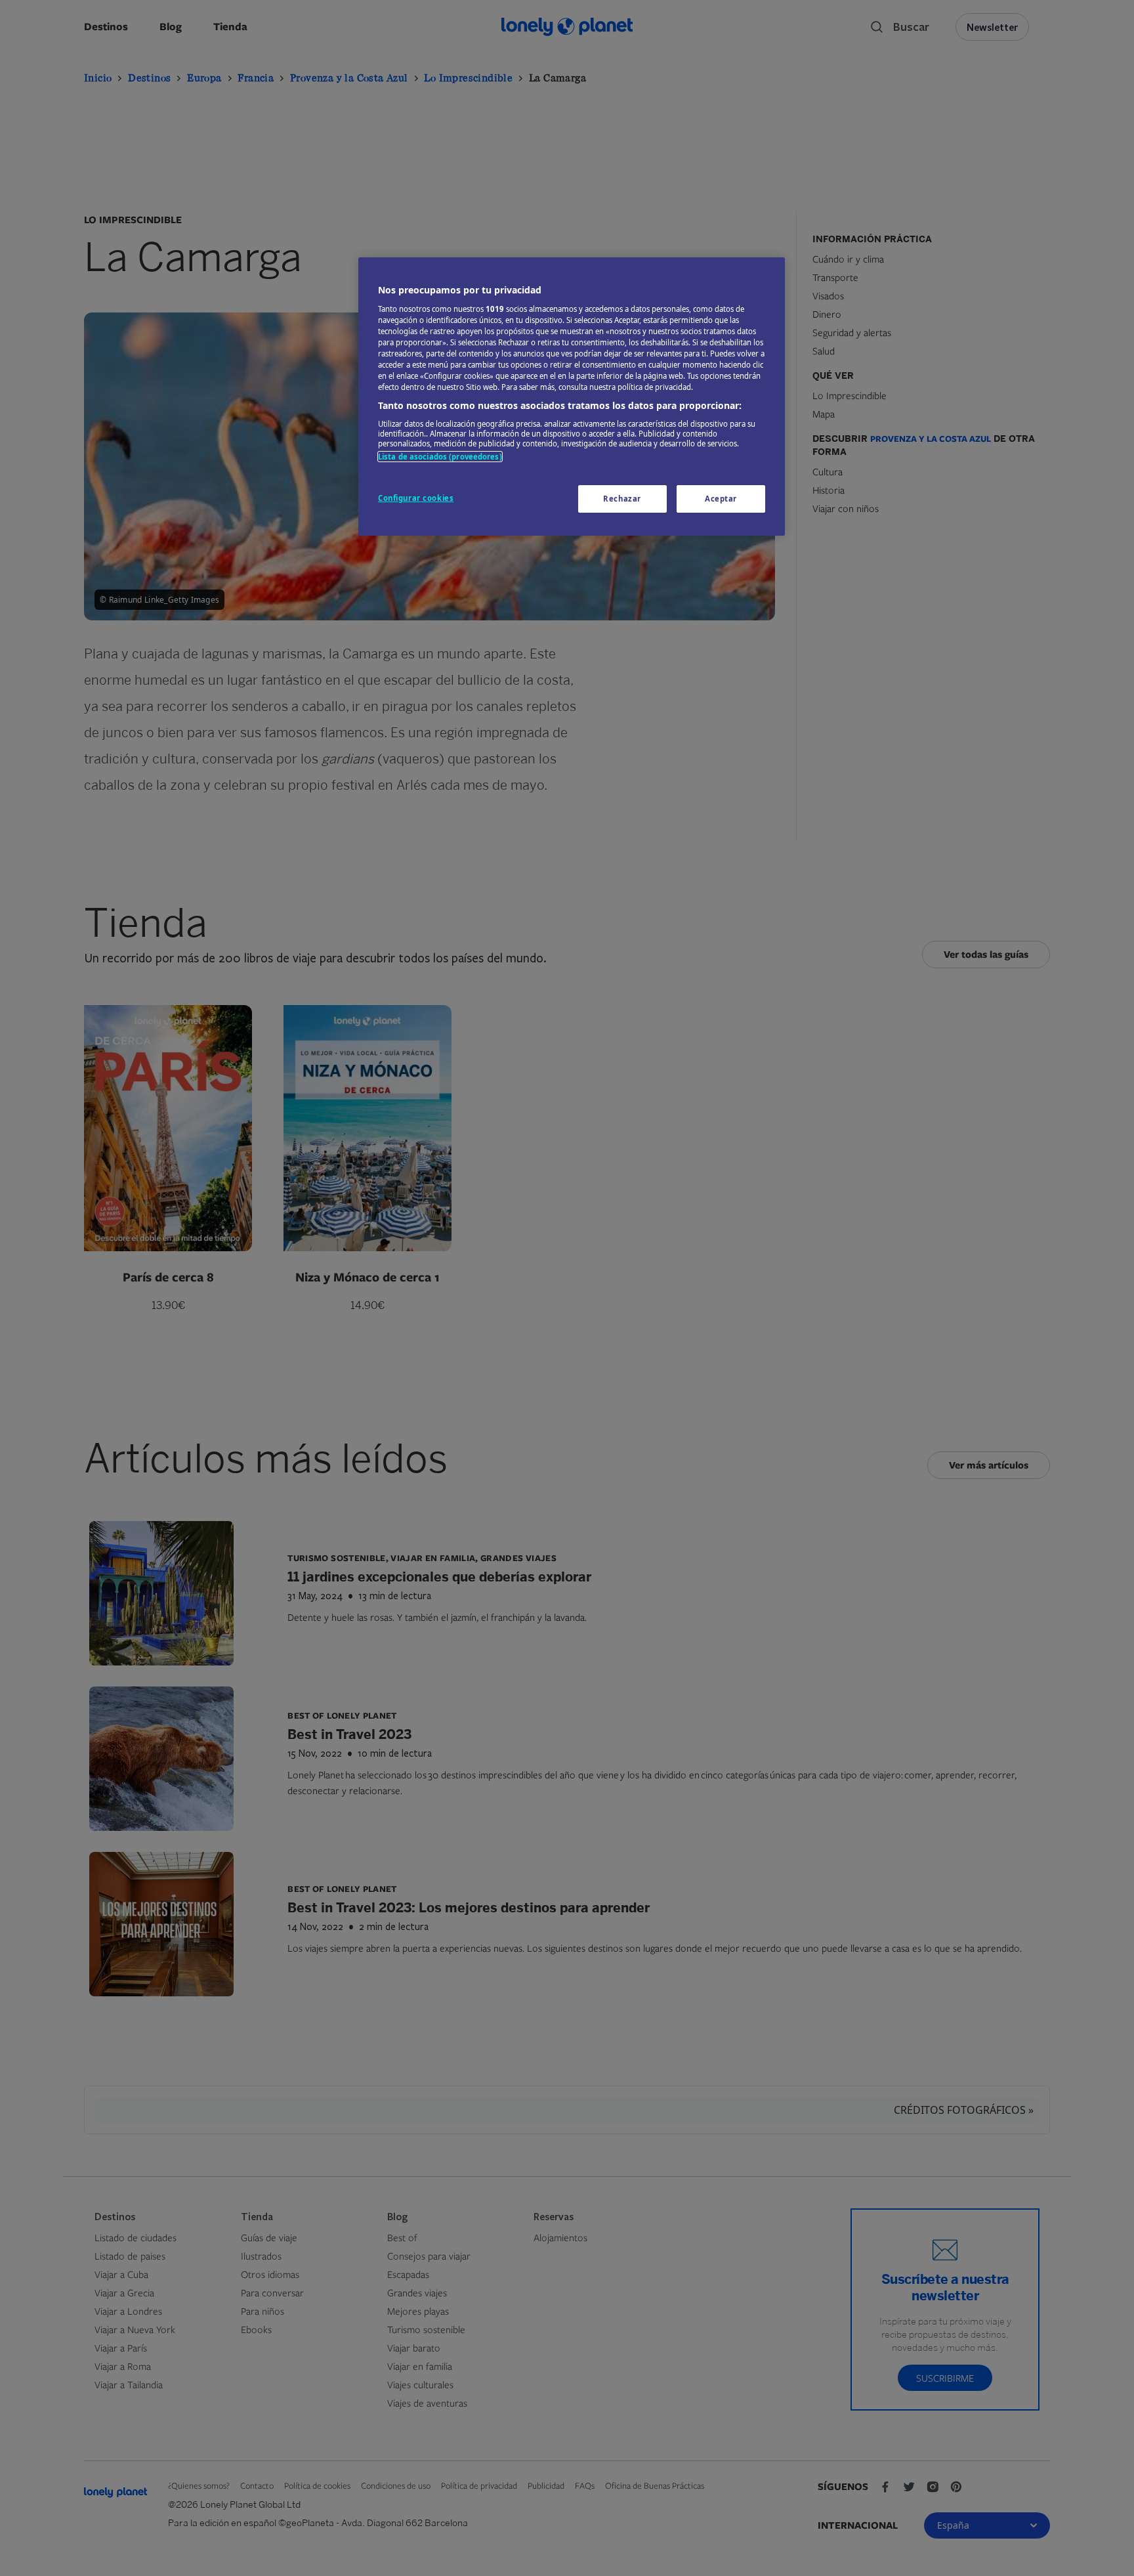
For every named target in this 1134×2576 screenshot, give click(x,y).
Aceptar (721, 499)
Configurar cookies (416, 498)
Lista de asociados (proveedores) (440, 457)
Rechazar (622, 499)
